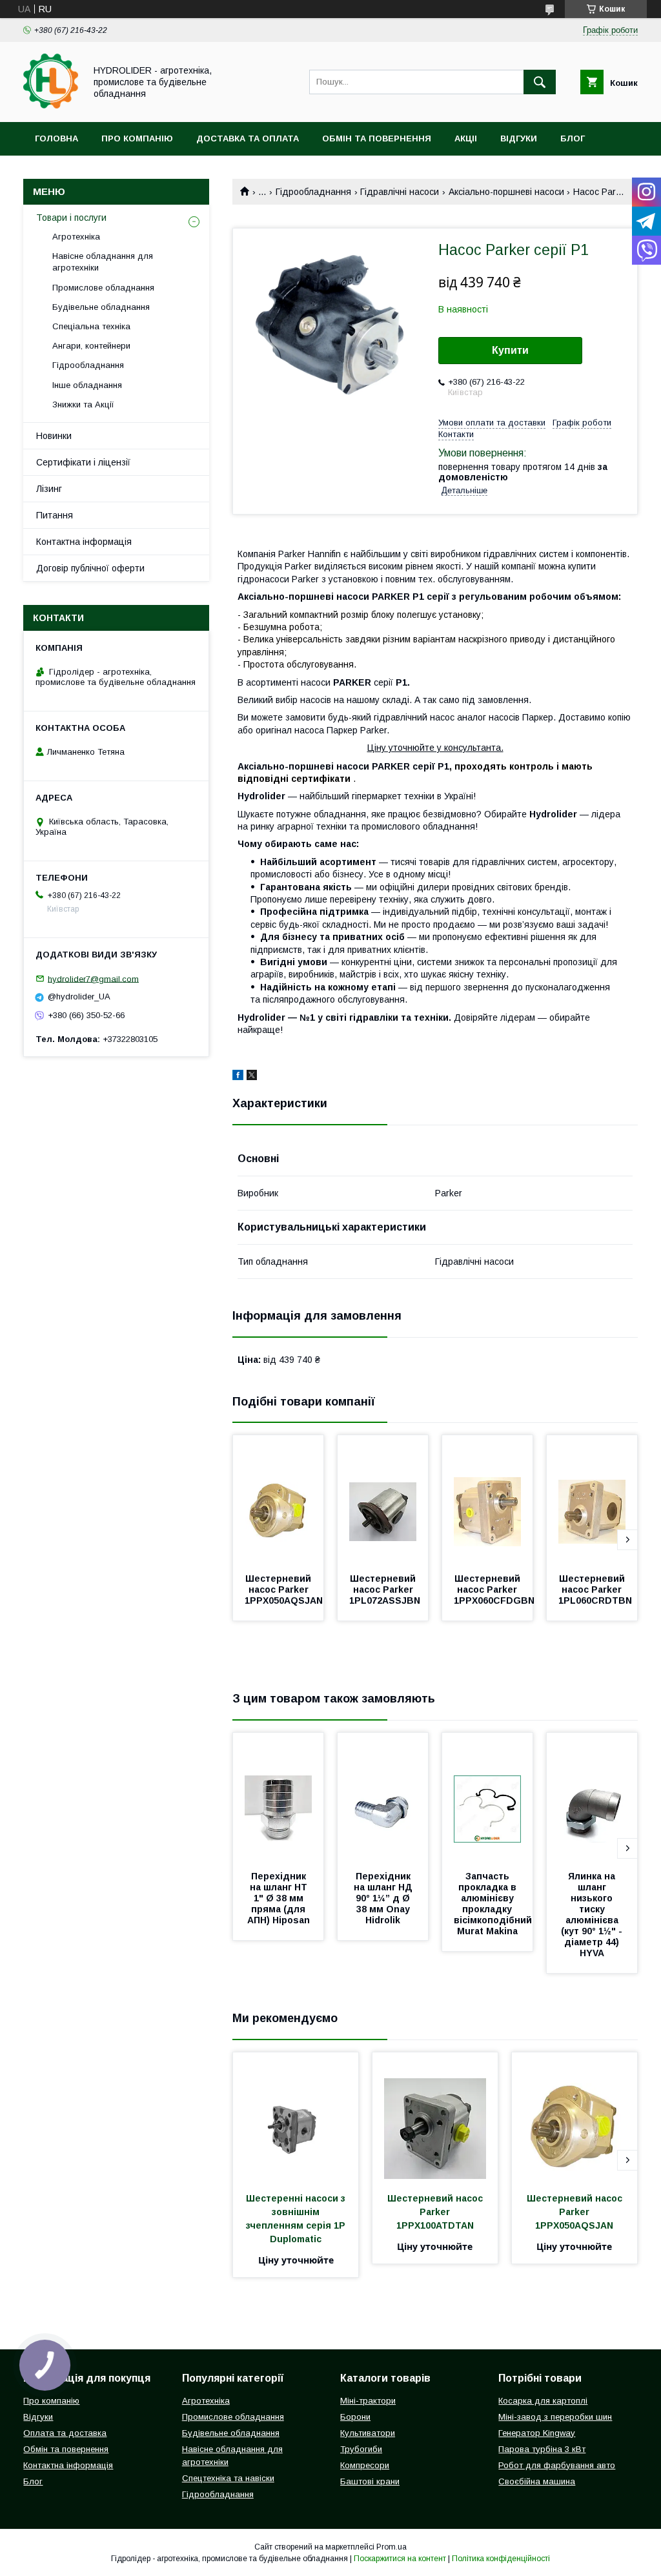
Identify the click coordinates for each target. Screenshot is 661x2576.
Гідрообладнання (313, 192)
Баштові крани (370, 2481)
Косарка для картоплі (543, 2401)
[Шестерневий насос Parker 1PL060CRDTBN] (592, 1500)
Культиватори (368, 2433)
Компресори (365, 2465)
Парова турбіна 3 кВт (542, 2449)
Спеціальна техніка (91, 326)
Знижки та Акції (83, 404)
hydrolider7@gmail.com (93, 978)
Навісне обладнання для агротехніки (103, 262)
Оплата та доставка (65, 2433)
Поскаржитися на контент (400, 2559)
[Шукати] (540, 82)
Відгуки (519, 138)
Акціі (466, 138)
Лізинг (49, 489)
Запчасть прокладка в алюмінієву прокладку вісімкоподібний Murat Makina (494, 1904)
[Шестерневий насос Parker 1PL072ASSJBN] (383, 1500)
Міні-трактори (368, 2401)
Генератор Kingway (537, 2433)
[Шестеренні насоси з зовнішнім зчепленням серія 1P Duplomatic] (296, 2117)
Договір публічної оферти (90, 568)
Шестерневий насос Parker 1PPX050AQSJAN (284, 1590)
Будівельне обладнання (101, 307)
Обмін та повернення (377, 138)
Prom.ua (392, 2547)
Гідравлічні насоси (400, 192)
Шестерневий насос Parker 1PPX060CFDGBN (494, 1590)
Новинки (54, 436)
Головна (56, 138)
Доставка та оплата (248, 138)
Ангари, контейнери (91, 346)
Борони (355, 2417)
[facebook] (238, 1077)
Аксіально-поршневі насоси (506, 192)
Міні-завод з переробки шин (555, 2417)
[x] (252, 1077)
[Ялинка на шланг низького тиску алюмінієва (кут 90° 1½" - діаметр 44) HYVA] (592, 1797)
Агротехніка (76, 237)
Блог (573, 138)
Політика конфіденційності (501, 2559)
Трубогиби (361, 2449)
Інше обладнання (87, 385)
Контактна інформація (84, 542)
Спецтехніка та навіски (228, 2478)
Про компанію (137, 138)
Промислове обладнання (103, 288)
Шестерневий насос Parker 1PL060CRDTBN (595, 1590)
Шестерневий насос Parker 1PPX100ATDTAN (436, 2212)
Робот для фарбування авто (557, 2465)
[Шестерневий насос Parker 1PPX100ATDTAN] (435, 2117)
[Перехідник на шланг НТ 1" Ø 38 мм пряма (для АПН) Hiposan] (278, 1797)
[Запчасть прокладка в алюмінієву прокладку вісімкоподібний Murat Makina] (487, 1797)
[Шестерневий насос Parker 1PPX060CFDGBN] (487, 1500)
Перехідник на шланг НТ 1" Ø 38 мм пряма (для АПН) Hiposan (279, 1898)
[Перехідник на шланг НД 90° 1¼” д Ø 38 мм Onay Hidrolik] (383, 1797)
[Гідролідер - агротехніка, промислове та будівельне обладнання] (51, 105)
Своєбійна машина (537, 2481)
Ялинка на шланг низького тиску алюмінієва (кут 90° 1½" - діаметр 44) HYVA (593, 1915)
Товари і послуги (71, 218)
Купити (510, 350)
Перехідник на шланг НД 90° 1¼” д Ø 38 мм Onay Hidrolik (384, 1898)
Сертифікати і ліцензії (83, 462)
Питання (55, 515)
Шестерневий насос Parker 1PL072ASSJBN (385, 1590)
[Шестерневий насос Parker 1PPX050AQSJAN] (278, 1500)
